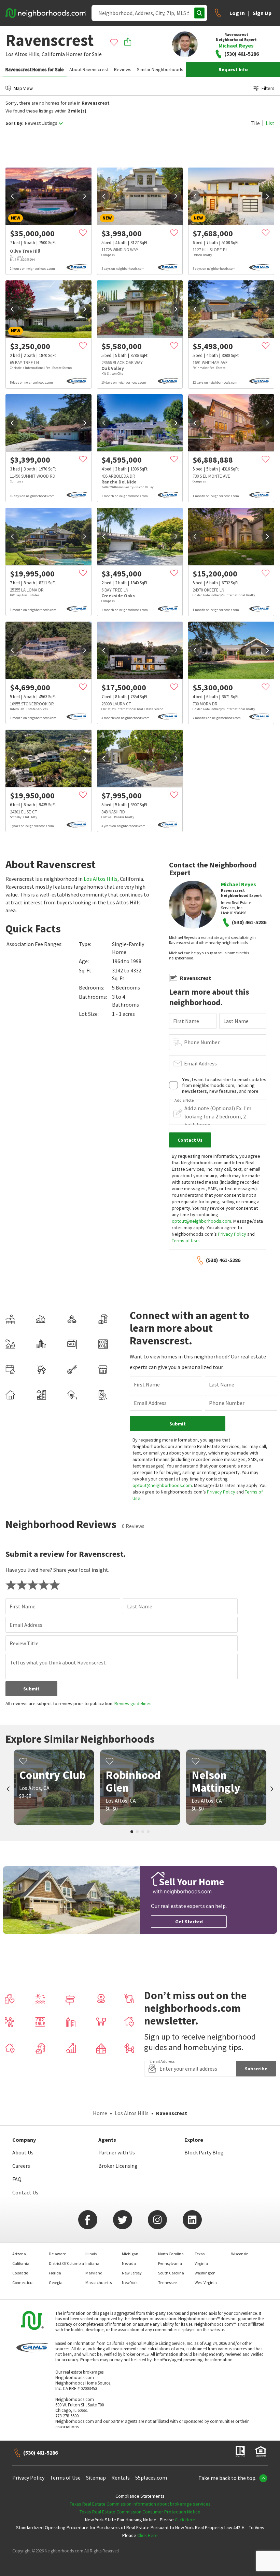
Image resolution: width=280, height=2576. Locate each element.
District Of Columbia (66, 2263)
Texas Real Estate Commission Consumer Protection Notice (140, 2512)
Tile (255, 123)
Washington (205, 2273)
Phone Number (202, 1042)
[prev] (12, 196)
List (270, 123)
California (53, 54)
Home (100, 2113)
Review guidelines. (134, 1703)
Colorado (20, 2273)
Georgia (56, 2282)
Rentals (121, 2478)
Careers (21, 2166)
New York (130, 2282)
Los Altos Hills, (23, 54)
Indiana (92, 2263)
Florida (55, 2273)
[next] (85, 196)
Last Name (236, 1021)
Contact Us (25, 2192)
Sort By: (15, 123)
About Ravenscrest (89, 69)
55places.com (151, 2478)
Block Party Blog (204, 2152)
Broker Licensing (118, 2166)
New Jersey (132, 2273)
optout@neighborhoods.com (201, 1221)
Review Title (24, 1643)
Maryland (94, 2273)
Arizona (19, 2254)
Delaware (57, 2254)
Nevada (129, 2263)
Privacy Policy (232, 1234)
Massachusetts (99, 2282)
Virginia (201, 2263)
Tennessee (167, 2282)
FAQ (17, 2179)
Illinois (91, 2254)
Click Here (185, 2520)
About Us (23, 2152)
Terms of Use (185, 1240)
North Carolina (171, 2254)
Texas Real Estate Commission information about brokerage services (140, 2504)
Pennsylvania (170, 2263)
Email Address (200, 1063)
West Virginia (206, 2282)
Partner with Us (117, 2152)
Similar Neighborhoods (160, 69)
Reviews (123, 69)
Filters (268, 88)
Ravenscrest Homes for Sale (35, 69)
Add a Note (184, 1100)
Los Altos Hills (101, 879)
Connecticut (23, 2282)
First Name (186, 1021)
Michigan (130, 2254)
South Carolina (171, 2273)
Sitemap (96, 2478)
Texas (200, 2254)
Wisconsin (240, 2254)
